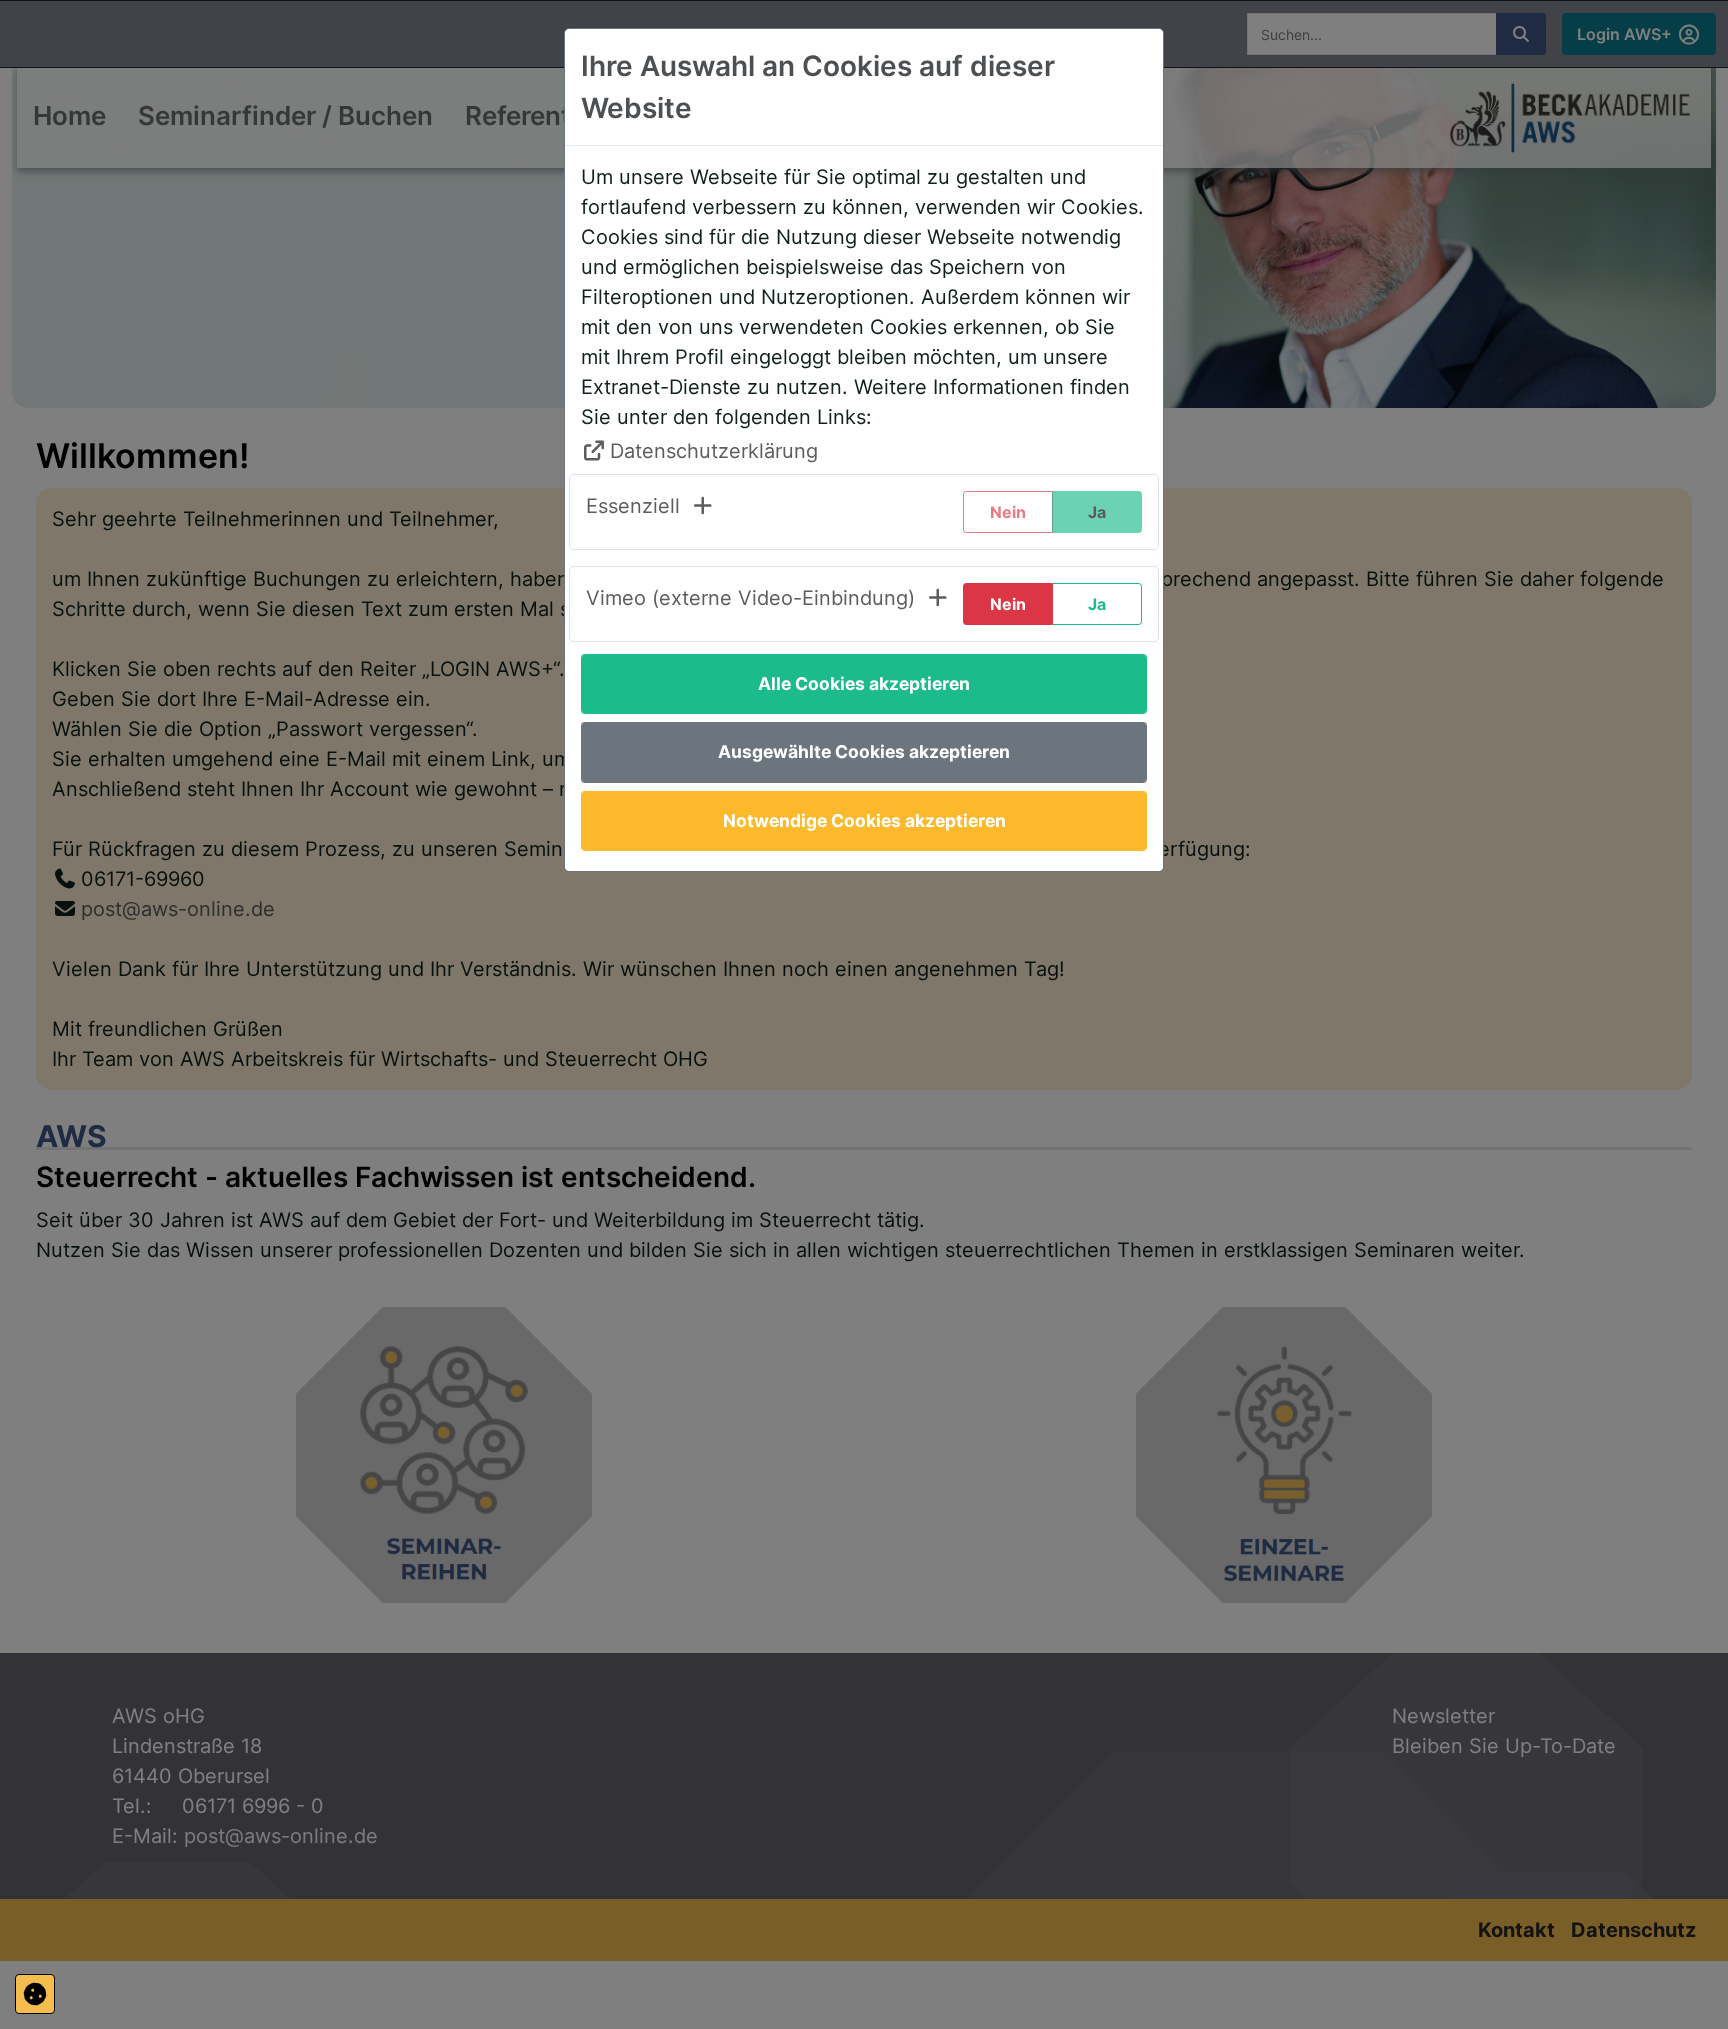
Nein (1008, 604)
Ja (1097, 604)
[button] (650, 512)
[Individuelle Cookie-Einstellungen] (35, 1994)
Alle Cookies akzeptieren (864, 683)
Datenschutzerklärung (714, 451)
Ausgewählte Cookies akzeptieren (864, 751)
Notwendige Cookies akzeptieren (864, 820)
